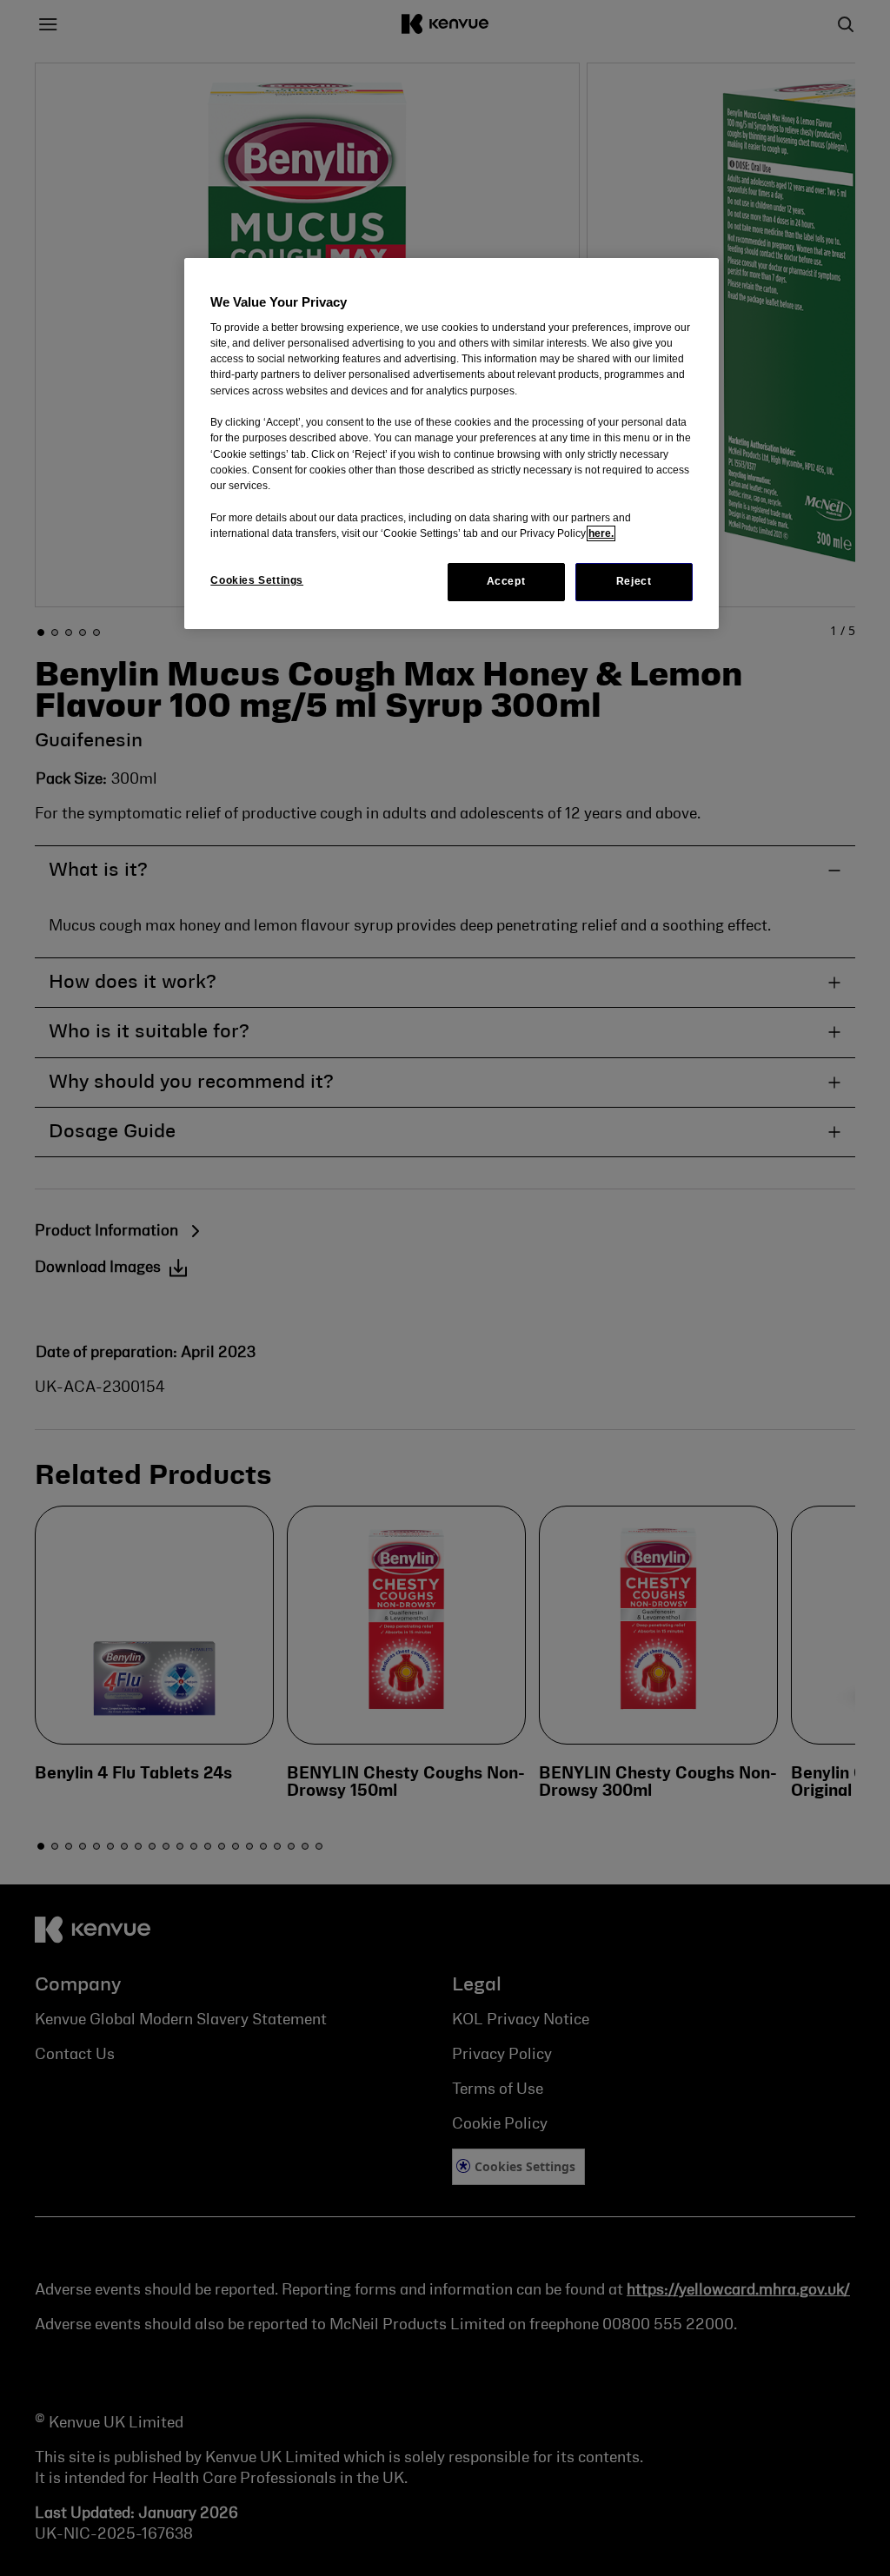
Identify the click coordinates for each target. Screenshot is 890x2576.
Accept (506, 581)
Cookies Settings (257, 580)
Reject (634, 581)
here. (601, 533)
